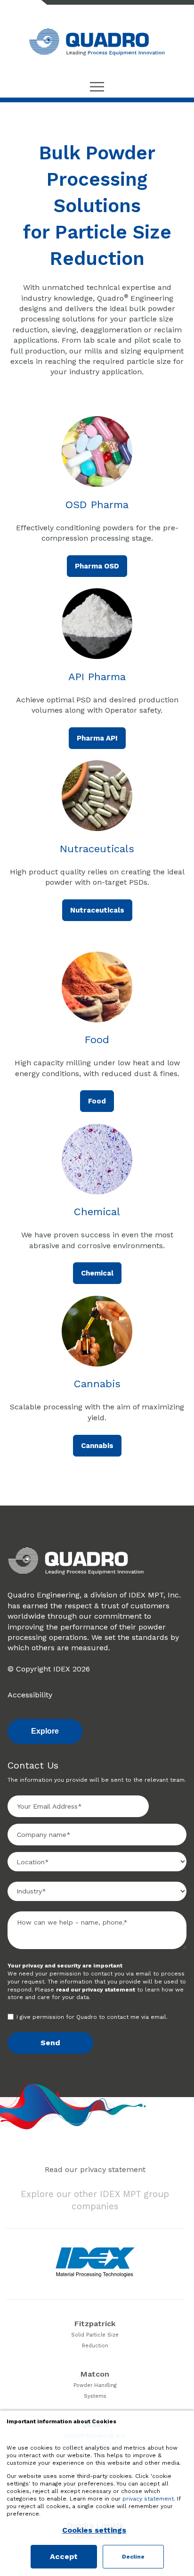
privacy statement (148, 2499)
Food (97, 1101)
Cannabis (97, 1446)
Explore (45, 1731)
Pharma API (97, 738)
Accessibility (30, 1695)
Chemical (97, 1273)
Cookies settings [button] (94, 2530)
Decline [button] (133, 2557)
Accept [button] (64, 2556)
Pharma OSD (97, 566)
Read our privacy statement (95, 2169)
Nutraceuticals (97, 910)
